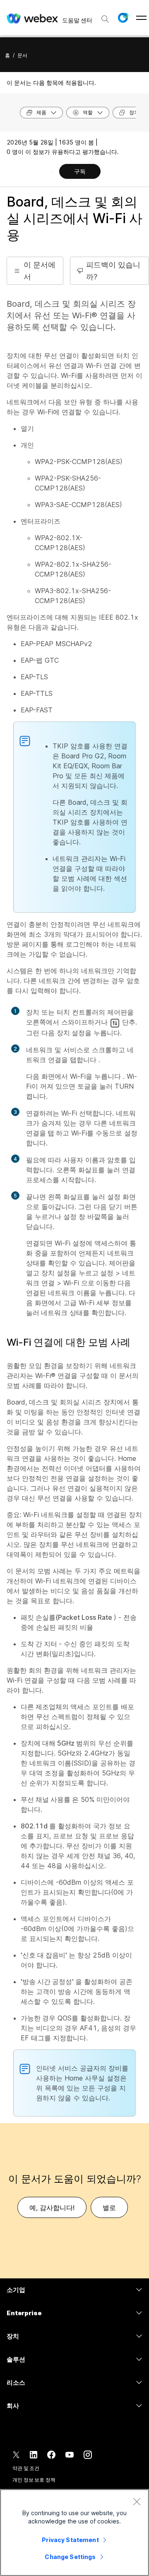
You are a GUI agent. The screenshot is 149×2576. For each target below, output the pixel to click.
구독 (80, 171)
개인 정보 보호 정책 (34, 2480)
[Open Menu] (141, 18)
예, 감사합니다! (52, 2208)
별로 (109, 2208)
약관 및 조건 (26, 2468)
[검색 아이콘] (105, 19)
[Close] (137, 2501)
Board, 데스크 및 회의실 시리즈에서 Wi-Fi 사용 (74, 218)
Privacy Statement (70, 2540)
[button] (123, 18)
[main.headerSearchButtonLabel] (105, 16)
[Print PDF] (52, 172)
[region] (74, 2533)
